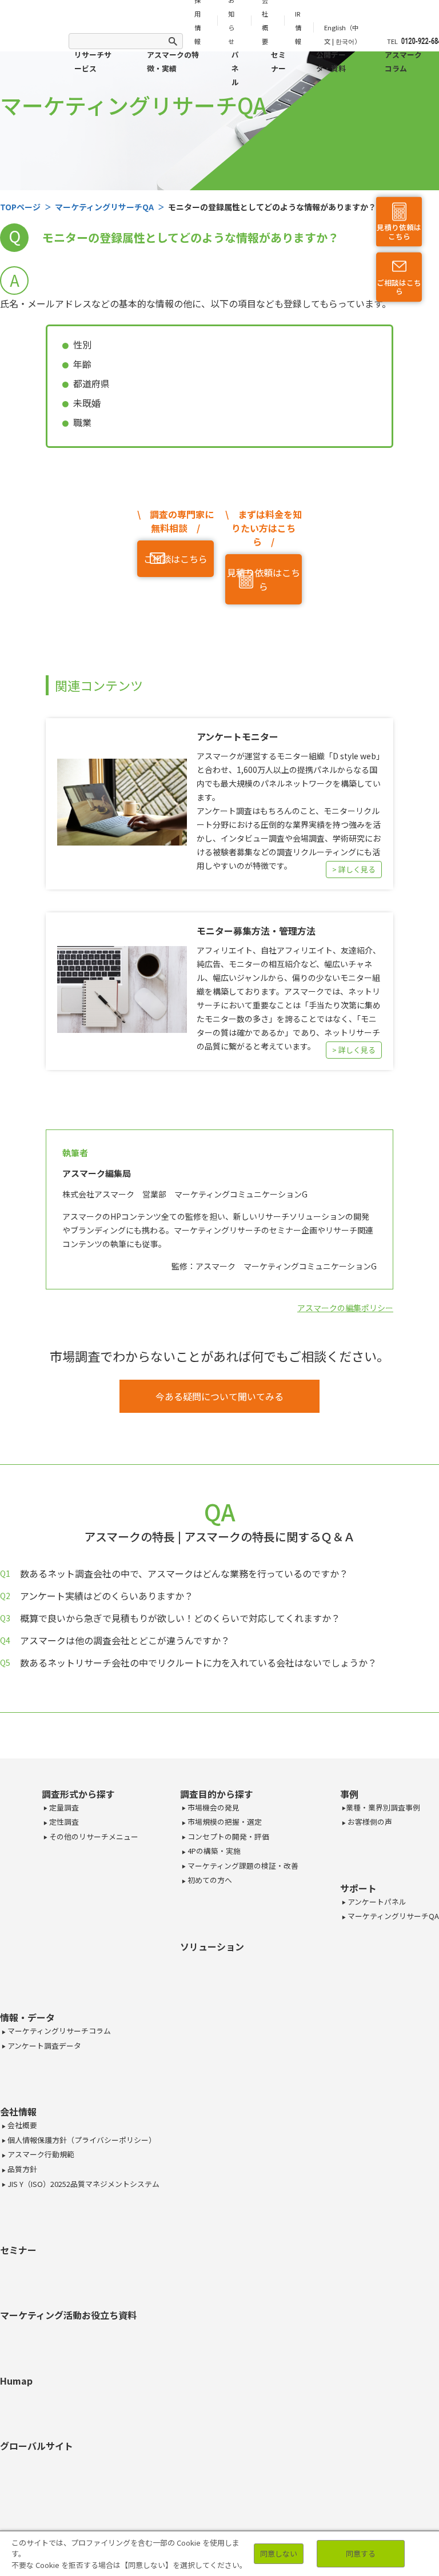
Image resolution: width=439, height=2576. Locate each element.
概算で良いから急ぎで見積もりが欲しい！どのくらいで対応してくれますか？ (180, 1618)
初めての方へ (209, 1880)
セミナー (278, 61)
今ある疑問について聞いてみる (219, 1396)
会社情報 (18, 2112)
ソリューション (212, 1946)
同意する (361, 2553)
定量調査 (63, 1807)
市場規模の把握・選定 (224, 1822)
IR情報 (298, 27)
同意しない (279, 2553)
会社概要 (21, 2125)
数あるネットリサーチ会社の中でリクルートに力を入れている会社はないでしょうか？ (198, 1662)
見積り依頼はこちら (399, 232)
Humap (16, 2381)
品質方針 (21, 2169)
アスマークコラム (403, 61)
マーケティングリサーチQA (392, 1916)
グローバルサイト (37, 2446)
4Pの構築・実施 (213, 1851)
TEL (392, 41)
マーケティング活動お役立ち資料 (68, 2315)
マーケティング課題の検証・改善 (242, 1866)
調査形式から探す (78, 1794)
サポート (358, 1888)
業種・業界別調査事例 (383, 1807)
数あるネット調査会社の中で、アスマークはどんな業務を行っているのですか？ (184, 1573)
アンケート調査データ (43, 2046)
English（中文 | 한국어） (342, 34)
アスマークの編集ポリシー (345, 1308)
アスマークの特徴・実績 (173, 61)
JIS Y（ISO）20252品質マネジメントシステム (83, 2184)
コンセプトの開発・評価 (228, 1836)
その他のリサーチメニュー (93, 1836)
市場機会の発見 (213, 1807)
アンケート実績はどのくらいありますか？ (107, 1596)
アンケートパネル (376, 1902)
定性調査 (63, 1822)
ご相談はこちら (399, 287)
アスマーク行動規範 (40, 2154)
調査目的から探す (217, 1794)
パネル (235, 68)
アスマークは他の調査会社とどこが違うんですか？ (125, 1640)
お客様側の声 (369, 1822)
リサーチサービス (93, 61)
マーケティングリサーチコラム (58, 2031)
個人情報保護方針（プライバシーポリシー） (81, 2140)
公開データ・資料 (331, 61)
